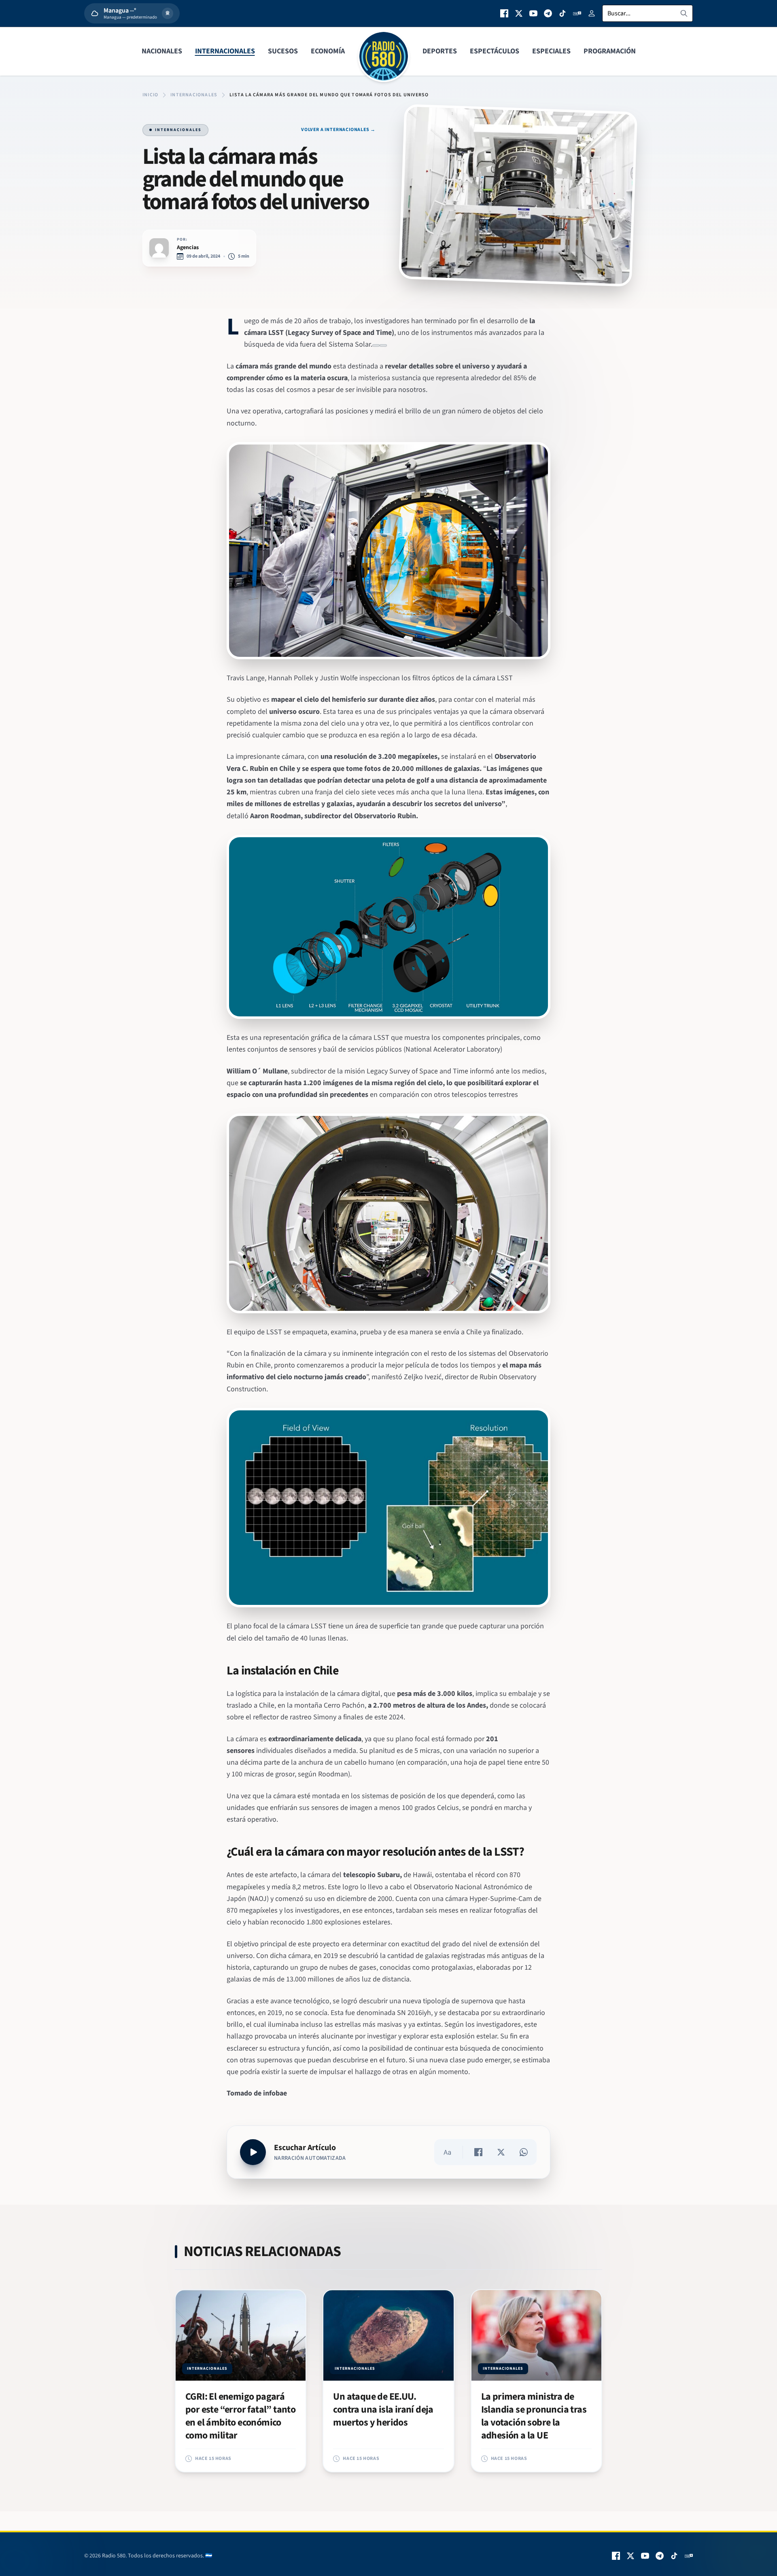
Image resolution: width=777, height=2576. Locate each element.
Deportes (440, 51)
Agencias (188, 248)
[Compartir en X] (501, 2152)
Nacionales (162, 51)
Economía (328, 51)
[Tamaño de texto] (447, 2152)
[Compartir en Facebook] (478, 2152)
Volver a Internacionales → (338, 130)
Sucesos (283, 51)
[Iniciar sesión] (592, 13)
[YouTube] (533, 13)
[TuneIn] (577, 13)
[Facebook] (504, 13)
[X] (519, 13)
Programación (610, 51)
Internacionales (225, 51)
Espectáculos (495, 51)
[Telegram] (548, 13)
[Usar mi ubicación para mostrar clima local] (168, 13)
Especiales (551, 51)
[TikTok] (563, 13)
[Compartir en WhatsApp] (524, 2152)
